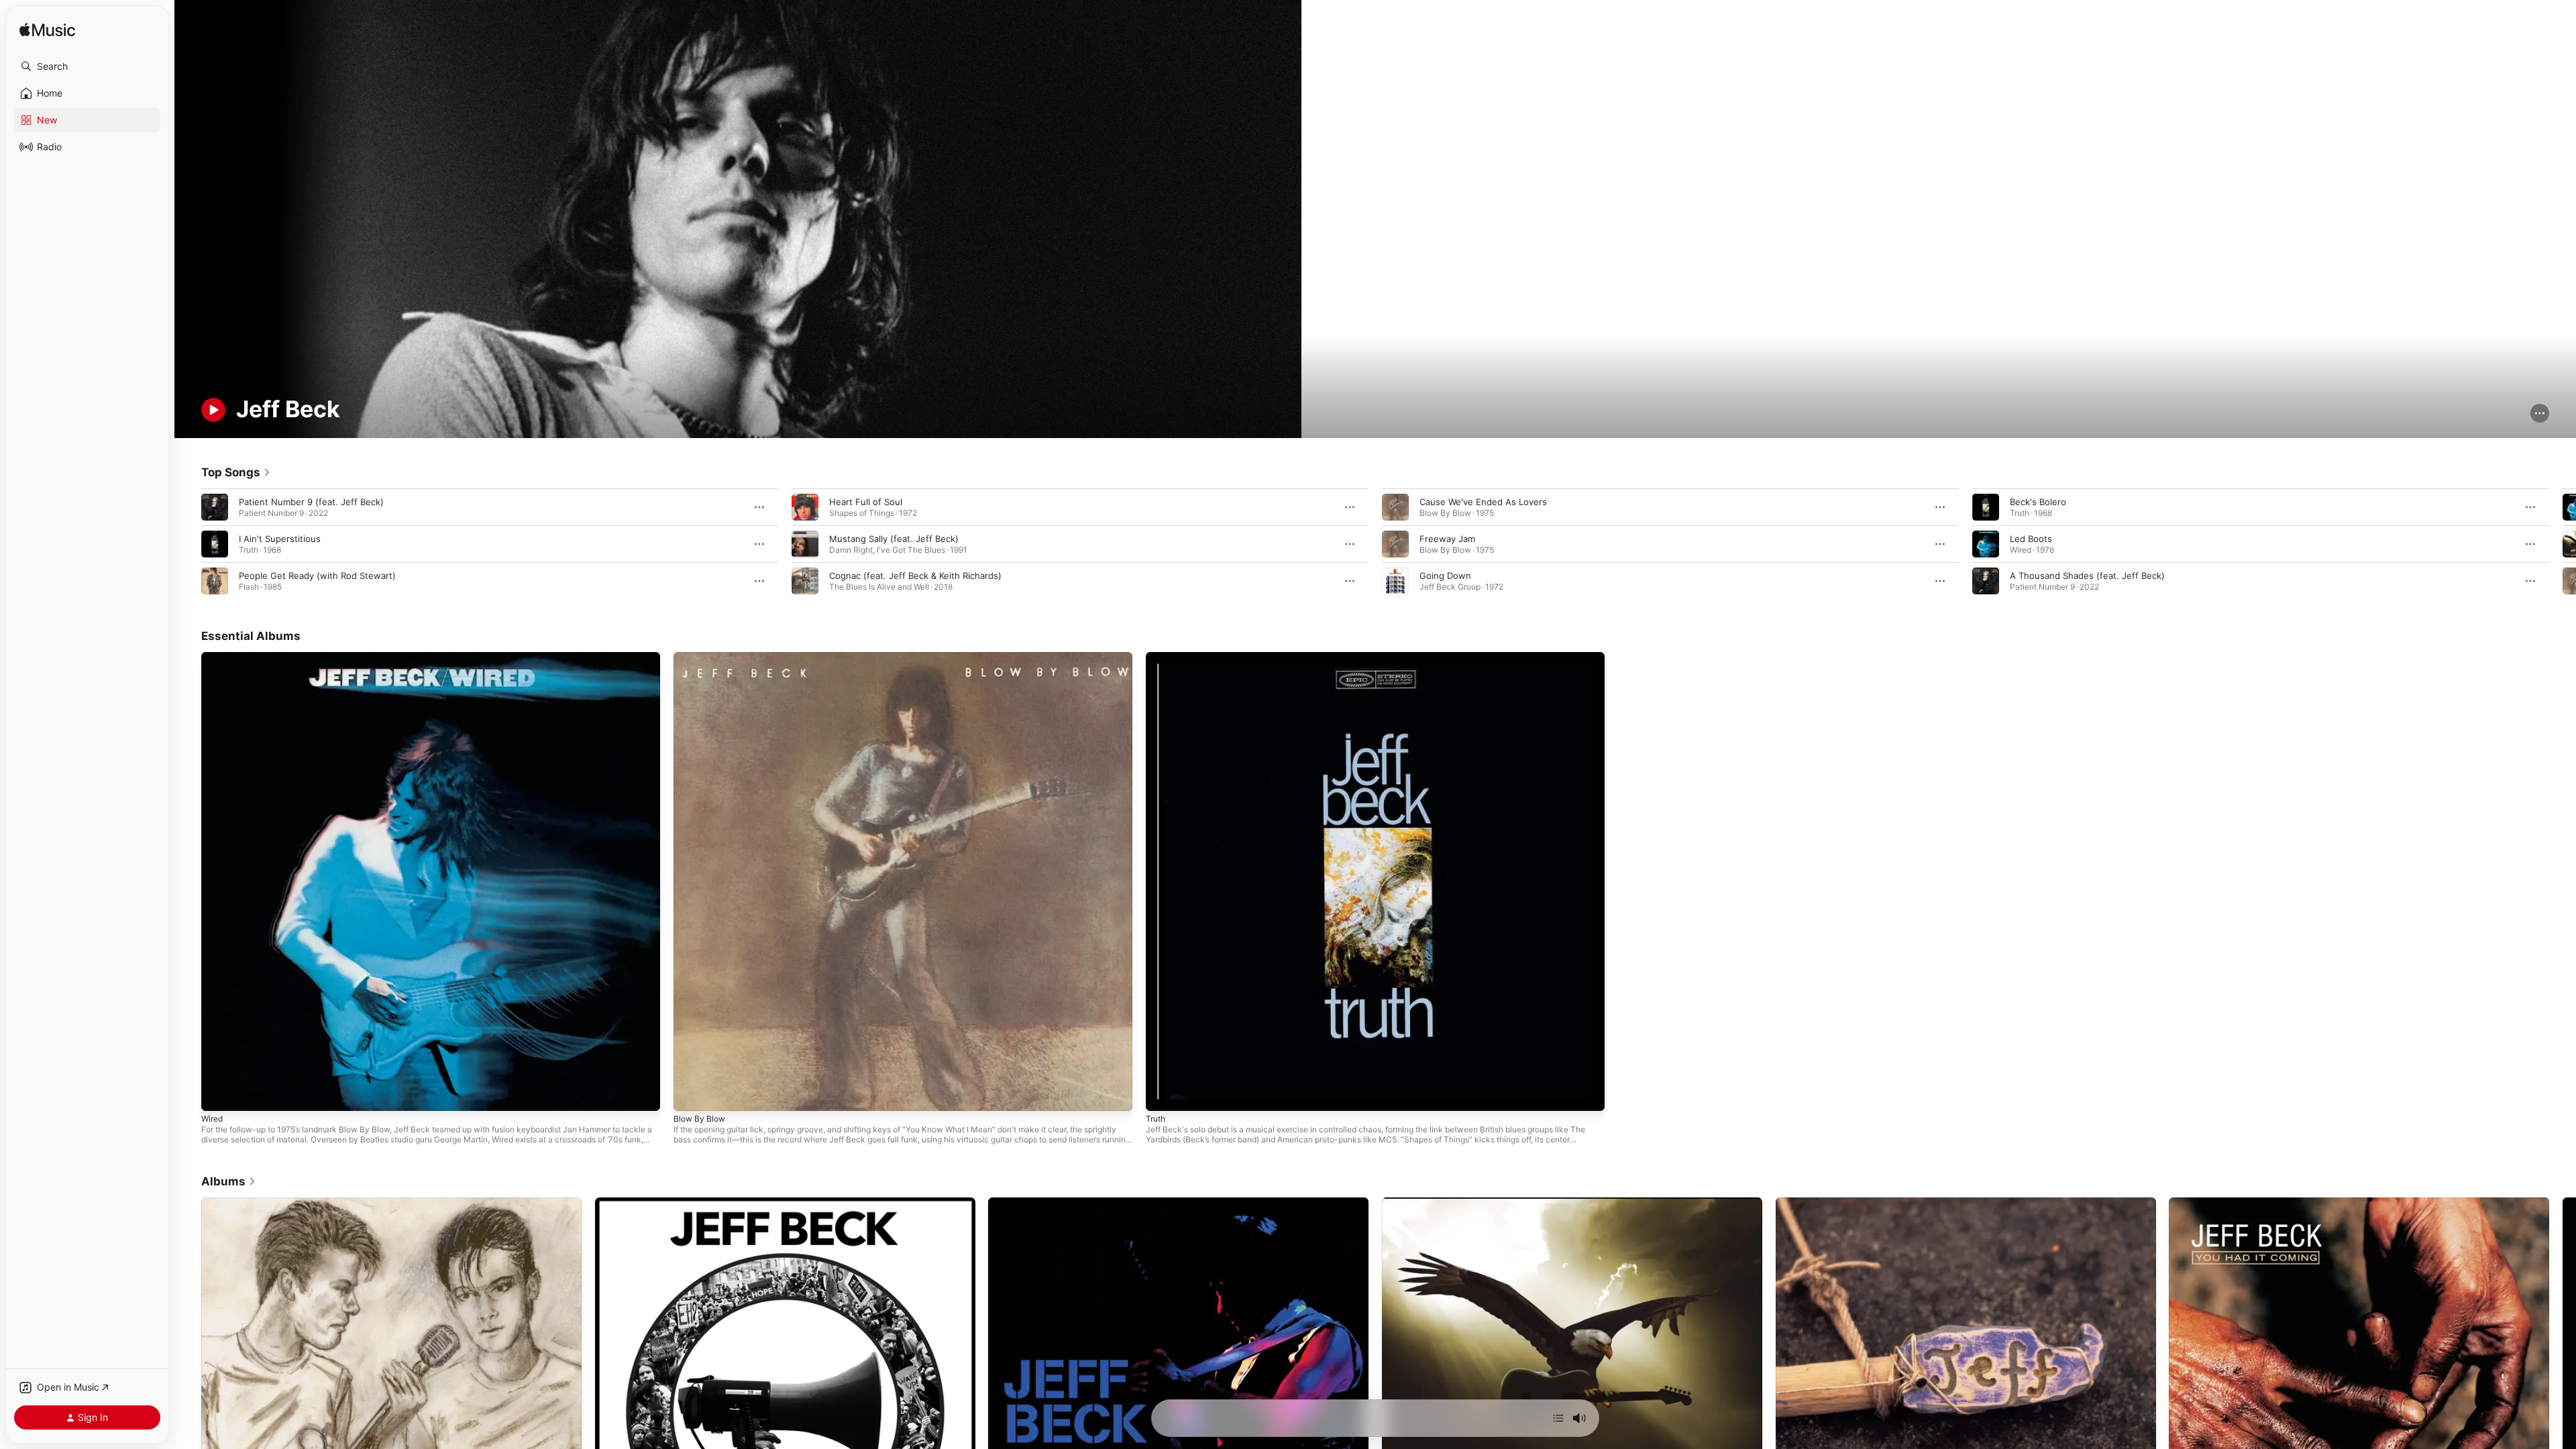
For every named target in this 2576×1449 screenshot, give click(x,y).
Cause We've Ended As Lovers (1483, 502)
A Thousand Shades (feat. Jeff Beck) (2087, 576)
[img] (47, 31)
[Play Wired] (218, 1094)
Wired (213, 657)
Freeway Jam (1447, 539)
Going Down (1445, 576)
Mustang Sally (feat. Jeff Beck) (894, 539)
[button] (87, 66)
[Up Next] (1558, 1418)
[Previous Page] (188, 544)
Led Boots (2031, 539)
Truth (1157, 657)
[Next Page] (2563, 544)
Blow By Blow (701, 657)
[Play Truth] (1163, 1094)
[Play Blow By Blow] (690, 1094)
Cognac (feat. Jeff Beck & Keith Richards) (915, 576)
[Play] (213, 410)
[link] (236, 472)
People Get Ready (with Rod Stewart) (317, 576)
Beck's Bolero (2038, 502)
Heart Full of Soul (866, 502)
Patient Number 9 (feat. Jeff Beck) (311, 502)
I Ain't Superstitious (280, 539)
